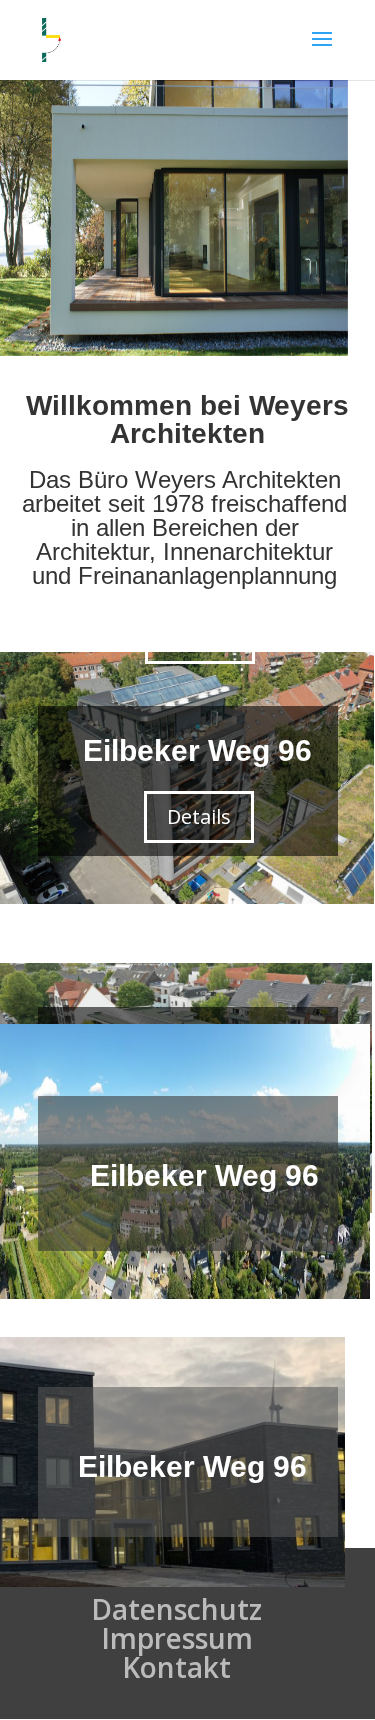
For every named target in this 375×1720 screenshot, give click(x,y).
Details (199, 816)
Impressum (177, 1638)
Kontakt (176, 1667)
